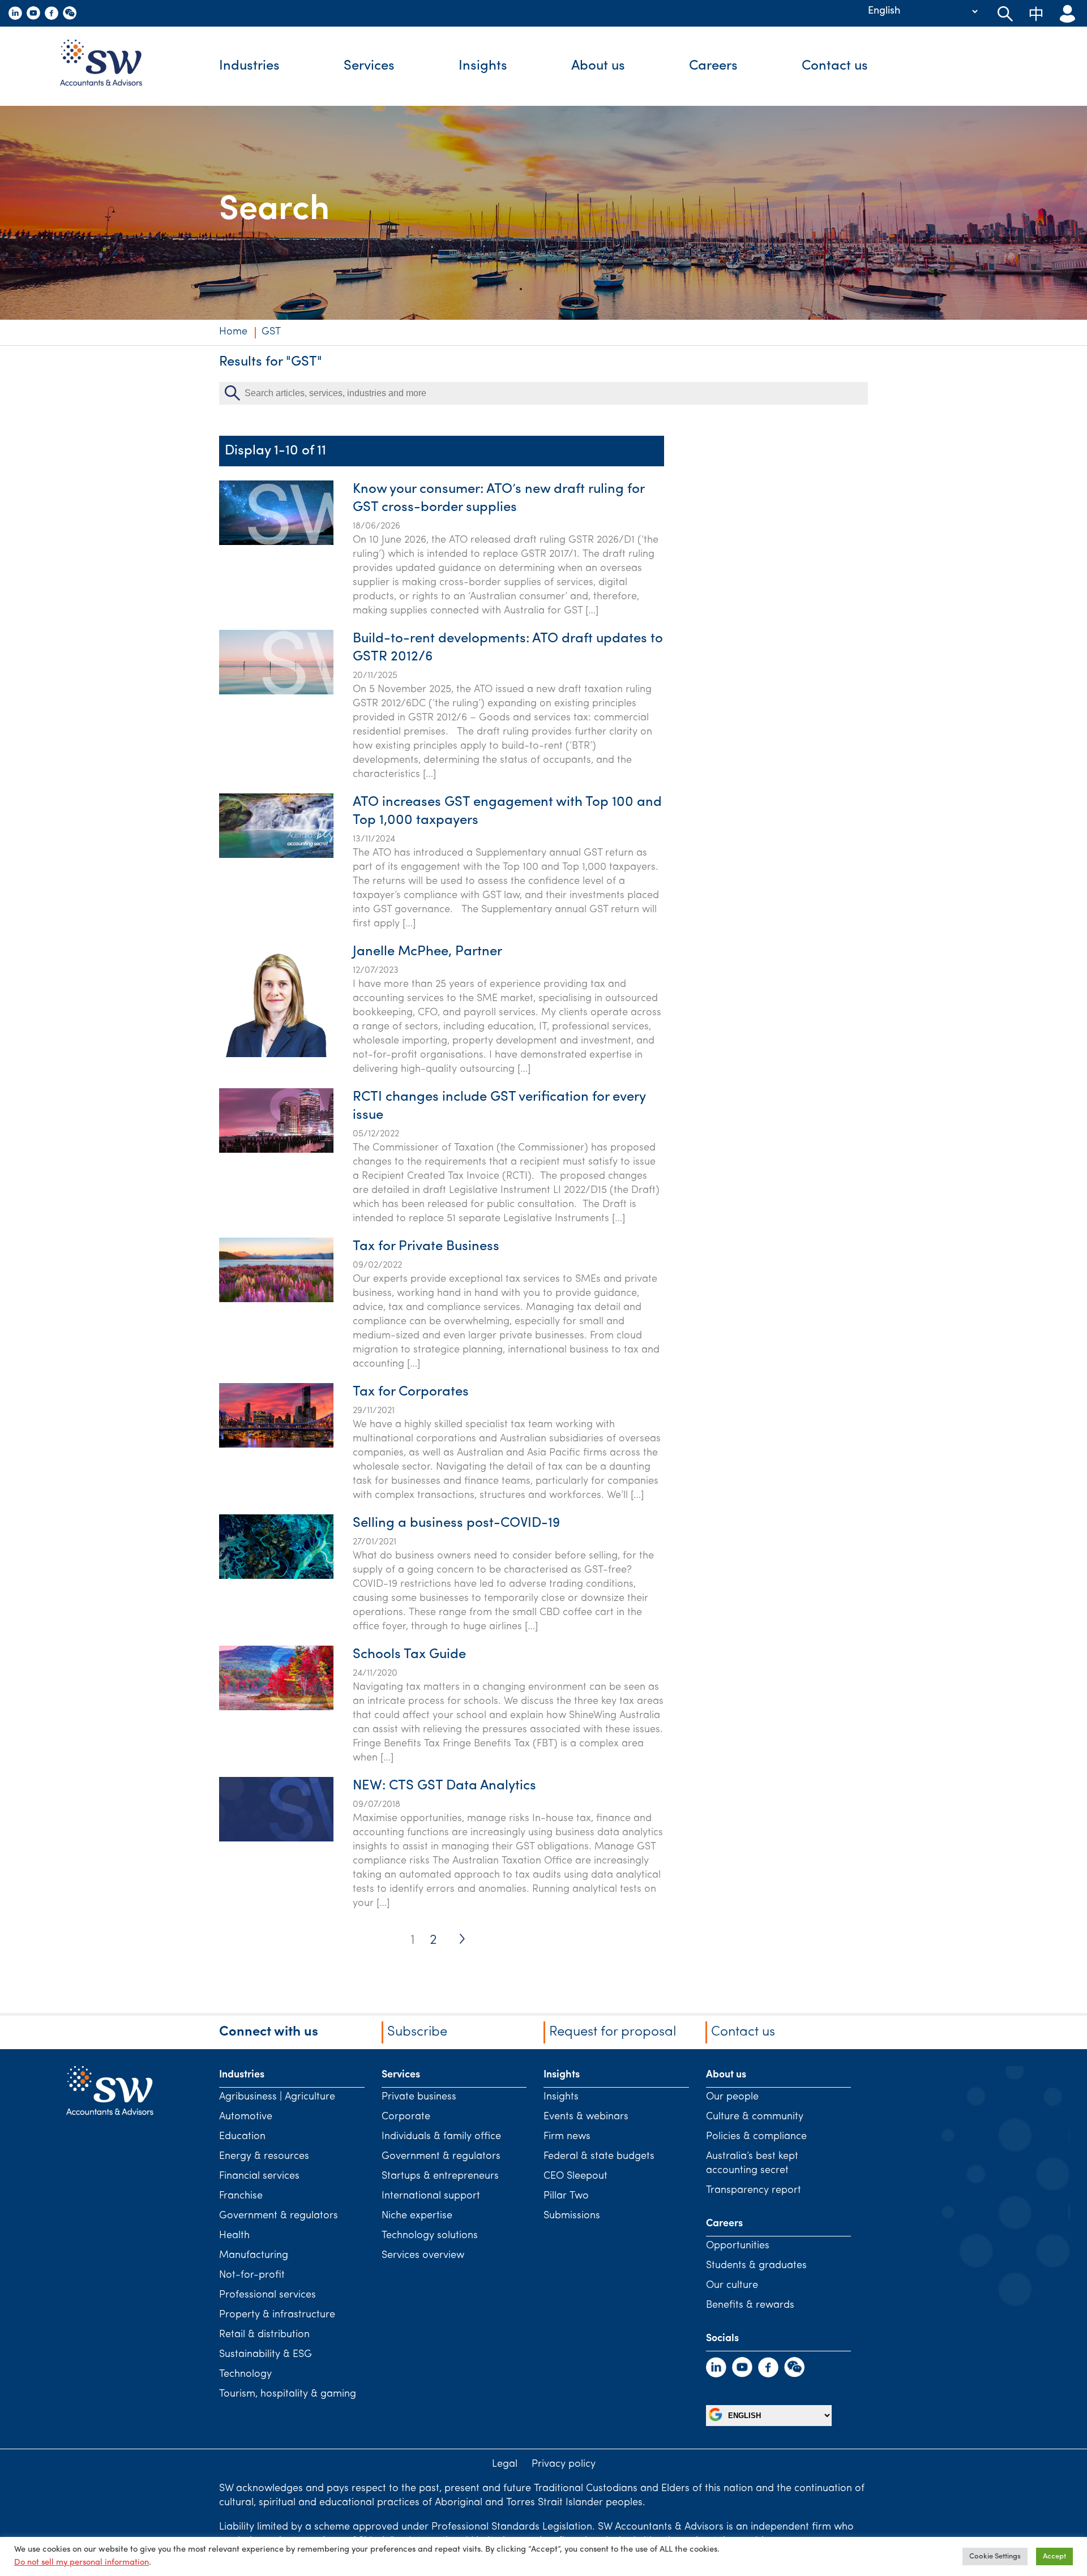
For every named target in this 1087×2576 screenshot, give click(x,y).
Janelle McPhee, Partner (427, 952)
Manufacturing (254, 2256)
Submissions (572, 2216)
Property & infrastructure (277, 2315)
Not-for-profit (252, 2276)
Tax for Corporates (411, 1392)
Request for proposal (613, 2032)
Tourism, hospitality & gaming (288, 2394)
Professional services (268, 2295)
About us (598, 66)
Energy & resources (264, 2157)
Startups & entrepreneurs (440, 2176)
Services (369, 66)
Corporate (406, 2117)
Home (233, 332)
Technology (245, 2375)
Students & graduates (756, 2266)
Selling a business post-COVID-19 (456, 1523)
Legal (505, 2465)
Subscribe (417, 2032)
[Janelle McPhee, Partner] (276, 1055)
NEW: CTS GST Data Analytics (444, 1786)
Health (234, 2236)
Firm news (567, 2137)
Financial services (259, 2176)
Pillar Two (566, 2196)
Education (242, 2137)
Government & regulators (279, 2216)
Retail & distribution (264, 2335)
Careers (713, 66)
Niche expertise (417, 2216)
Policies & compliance (756, 2137)
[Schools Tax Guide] (276, 1708)
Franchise (241, 2196)
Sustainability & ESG (266, 2355)
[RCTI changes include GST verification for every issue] (276, 1150)
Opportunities (738, 2246)
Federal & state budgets (599, 2157)
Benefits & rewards (750, 2305)
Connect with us (269, 2032)
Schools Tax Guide (409, 1655)
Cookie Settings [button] (995, 2556)
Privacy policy (564, 2465)
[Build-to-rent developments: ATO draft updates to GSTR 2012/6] (276, 692)
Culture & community (755, 2117)
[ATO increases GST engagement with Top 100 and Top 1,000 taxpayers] (276, 856)
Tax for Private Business (426, 1247)
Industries (249, 66)
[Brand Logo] (110, 66)
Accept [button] (1054, 2556)
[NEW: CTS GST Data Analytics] (276, 1839)
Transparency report (754, 2191)
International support (431, 2196)
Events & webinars (586, 2117)
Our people (732, 2097)
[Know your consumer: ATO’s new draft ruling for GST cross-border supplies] (276, 543)
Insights (483, 66)
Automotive (246, 2117)
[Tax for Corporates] (276, 1445)
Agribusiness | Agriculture (277, 2097)
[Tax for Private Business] (276, 1300)
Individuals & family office (441, 2137)
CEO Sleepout (575, 2176)
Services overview (423, 2256)
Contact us (835, 66)
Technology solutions (430, 2236)
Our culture (732, 2286)
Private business (419, 2097)
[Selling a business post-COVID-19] (276, 1577)
